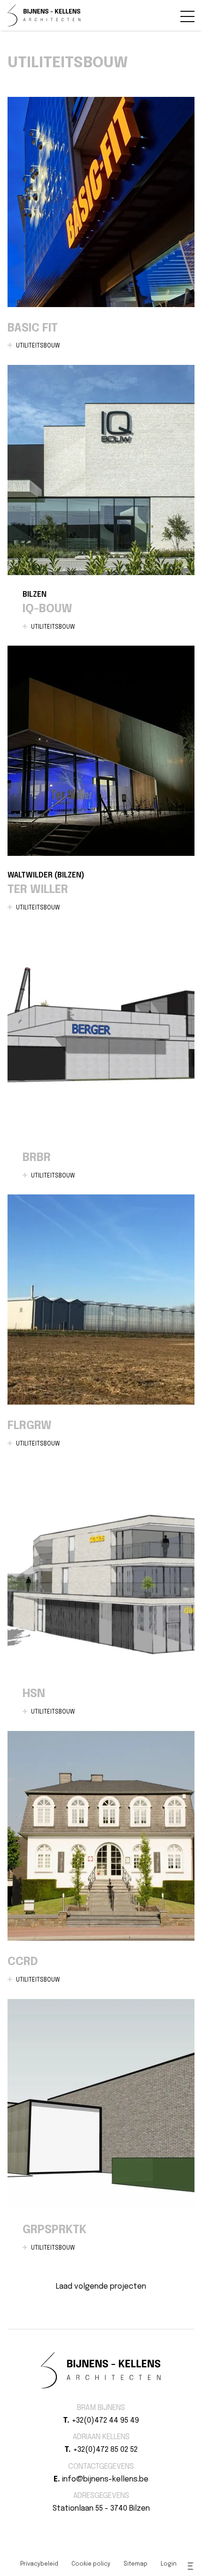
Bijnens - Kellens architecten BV (44, 15)
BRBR (101, 1060)
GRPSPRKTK (101, 2133)
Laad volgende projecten (101, 2287)
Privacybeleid (39, 2564)
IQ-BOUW (101, 505)
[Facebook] (95, 2525)
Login (169, 2564)
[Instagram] (107, 2525)
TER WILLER (101, 786)
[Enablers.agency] (191, 2566)
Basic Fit (101, 231)
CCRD (101, 1865)
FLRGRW (101, 1328)
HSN (101, 1596)
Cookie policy (91, 2564)
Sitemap (136, 2564)
